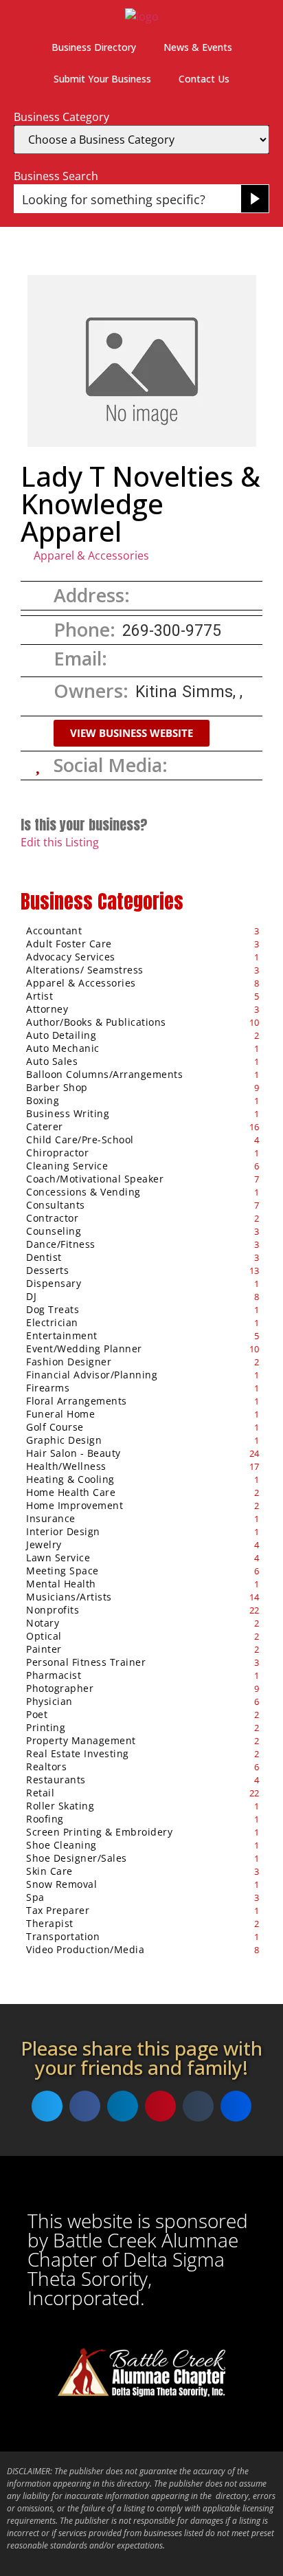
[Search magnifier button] (255, 199)
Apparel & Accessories (91, 555)
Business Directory (94, 47)
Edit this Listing (60, 842)
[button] (132, 733)
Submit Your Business (102, 79)
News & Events (198, 47)
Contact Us (204, 79)
